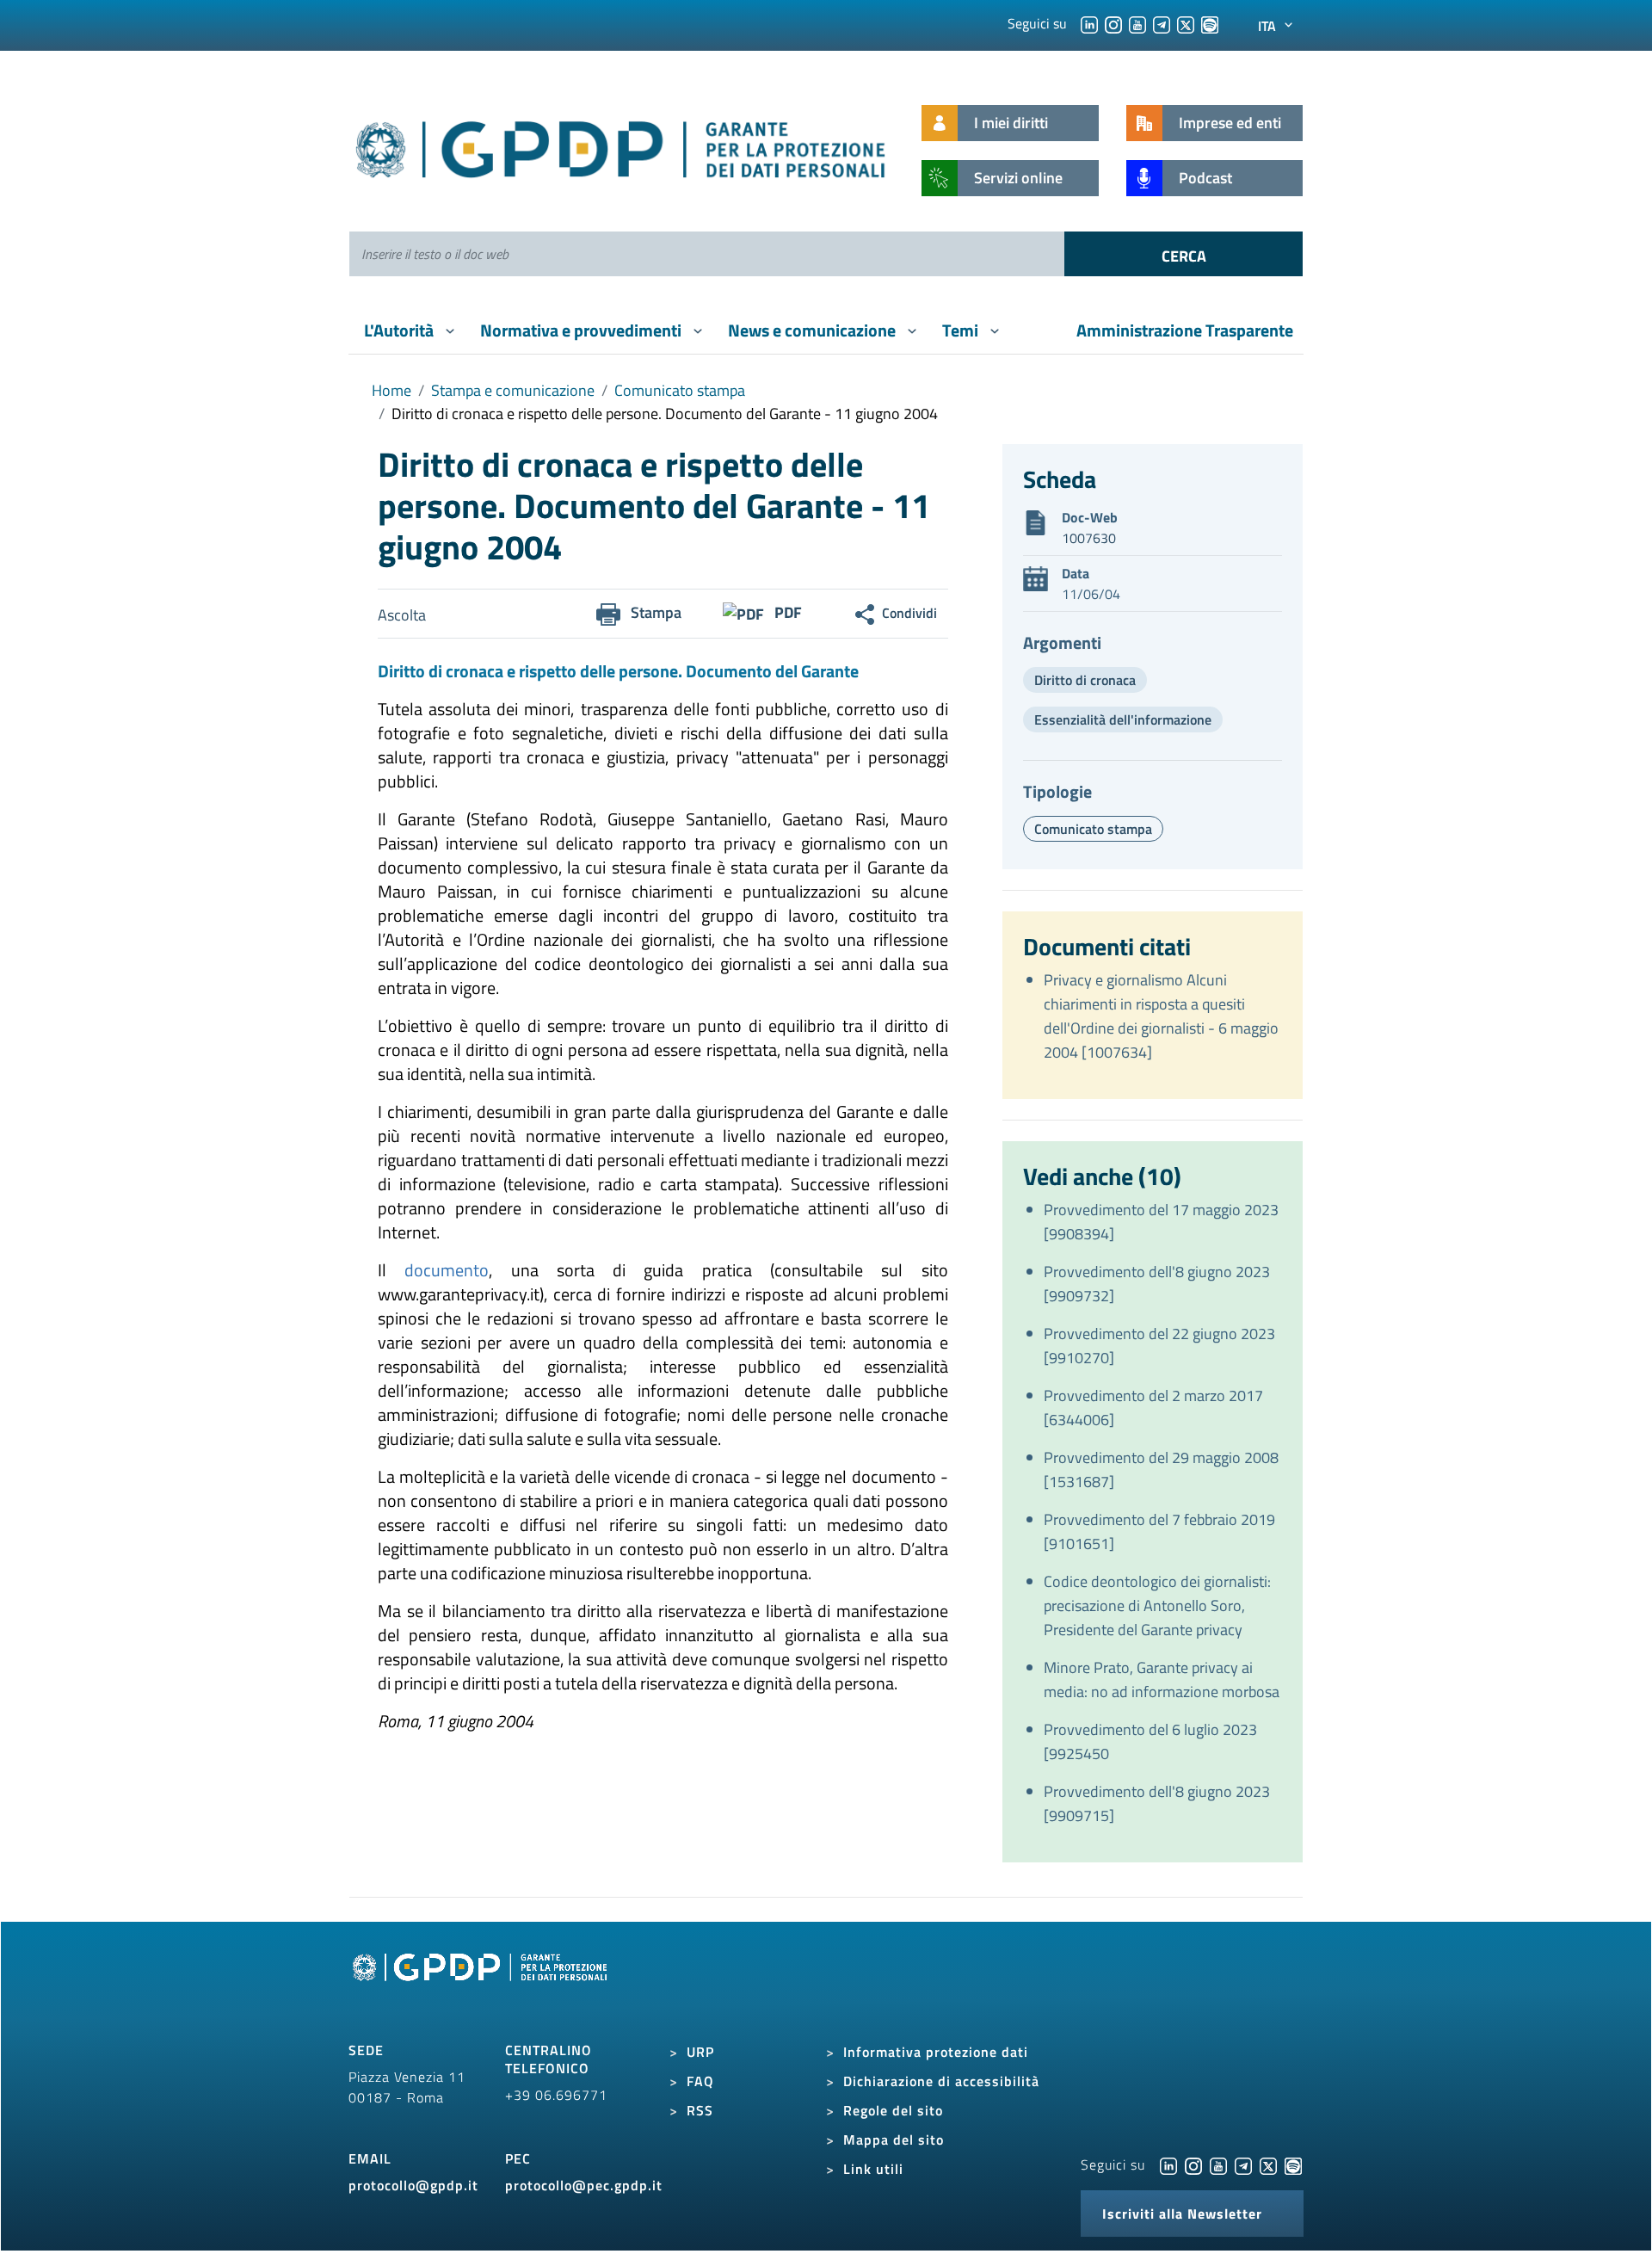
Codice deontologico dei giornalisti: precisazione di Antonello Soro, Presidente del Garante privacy (1157, 1605)
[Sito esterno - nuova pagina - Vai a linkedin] (1168, 2164)
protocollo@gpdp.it (413, 2185)
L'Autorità (401, 330)
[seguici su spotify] (1210, 23)
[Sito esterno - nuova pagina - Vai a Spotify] (1293, 2164)
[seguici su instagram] (1113, 23)
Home (391, 390)
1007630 (1089, 538)
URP (700, 2052)
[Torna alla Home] (622, 146)
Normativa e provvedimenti (583, 330)
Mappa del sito (894, 2140)
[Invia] (1184, 254)
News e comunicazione (814, 330)
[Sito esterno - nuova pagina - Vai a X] (1268, 2164)
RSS (700, 2110)
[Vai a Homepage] (482, 1986)
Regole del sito (893, 2110)
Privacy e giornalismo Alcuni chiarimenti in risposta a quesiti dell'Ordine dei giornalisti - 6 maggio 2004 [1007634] (1161, 1016)
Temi (962, 330)
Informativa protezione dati (936, 2052)
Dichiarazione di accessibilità (941, 2081)
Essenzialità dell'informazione (1123, 719)
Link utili (873, 2169)
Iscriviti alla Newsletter (1182, 2214)
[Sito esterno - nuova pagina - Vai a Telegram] (1243, 2164)
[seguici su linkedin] (1089, 23)
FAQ (700, 2081)
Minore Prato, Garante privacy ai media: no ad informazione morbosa (1162, 1680)
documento (447, 1270)
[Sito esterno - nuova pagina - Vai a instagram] (1193, 2164)
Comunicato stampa (680, 390)
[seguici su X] (1186, 23)
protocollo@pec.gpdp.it (584, 2185)
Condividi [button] (909, 613)
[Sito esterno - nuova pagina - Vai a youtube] (1218, 2164)
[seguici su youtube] (1137, 23)
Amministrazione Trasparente (1185, 330)
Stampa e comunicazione (513, 390)
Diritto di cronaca (1085, 680)
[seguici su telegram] (1162, 23)
